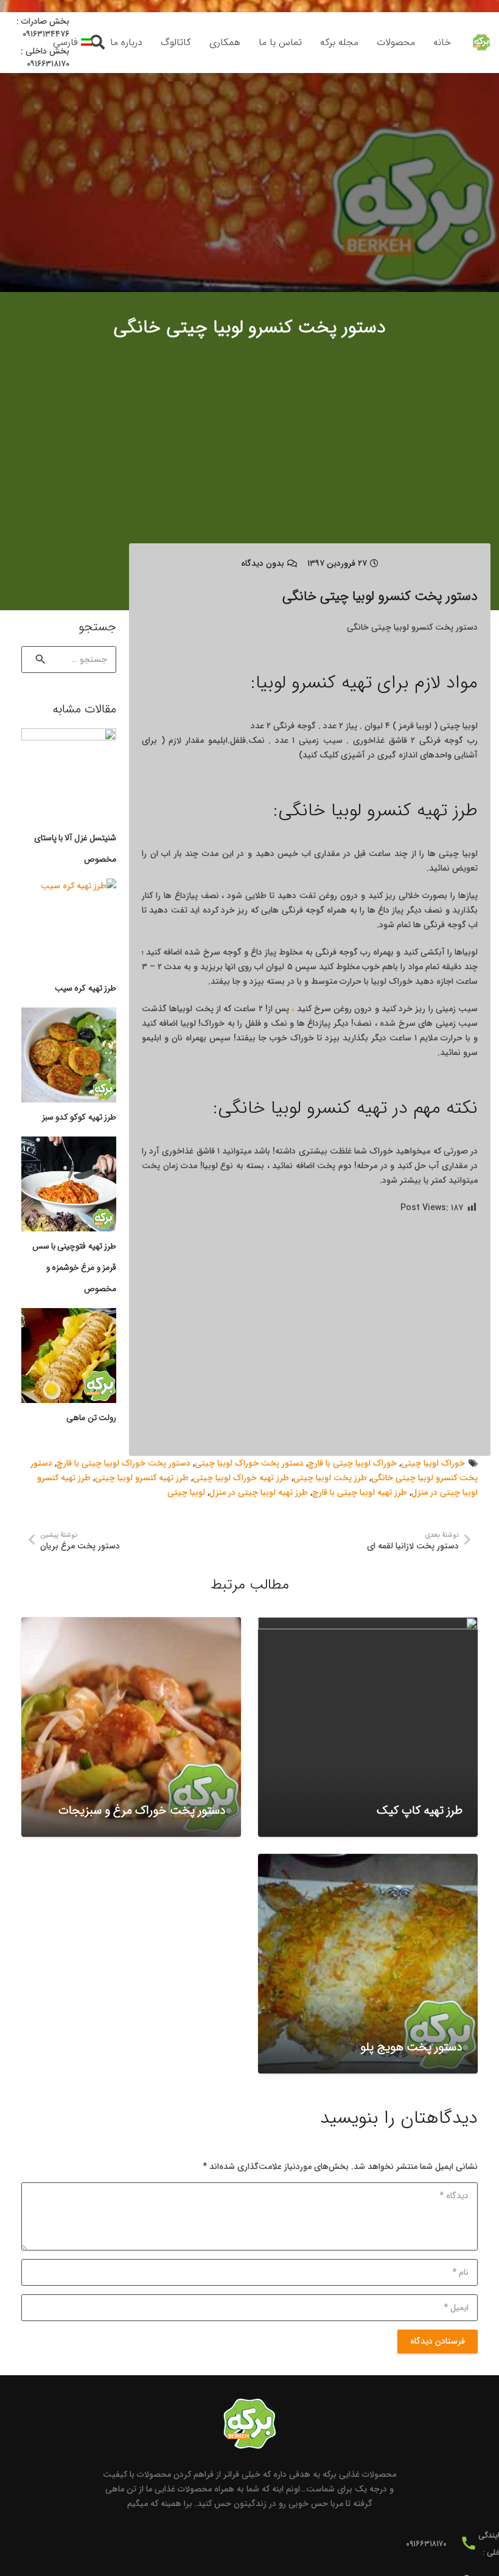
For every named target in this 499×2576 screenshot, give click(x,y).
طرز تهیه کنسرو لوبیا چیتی (142, 1478)
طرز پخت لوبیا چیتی (330, 1478)
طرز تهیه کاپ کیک (420, 1811)
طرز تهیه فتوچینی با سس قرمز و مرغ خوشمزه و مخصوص (74, 1267)
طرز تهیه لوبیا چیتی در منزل (259, 1492)
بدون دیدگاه (263, 563)
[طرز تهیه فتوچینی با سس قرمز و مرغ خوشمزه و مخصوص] (69, 1184)
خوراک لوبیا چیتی (433, 1463)
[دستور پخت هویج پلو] (368, 1964)
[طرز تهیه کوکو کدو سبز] (69, 1055)
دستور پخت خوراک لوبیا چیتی (249, 1463)
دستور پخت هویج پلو (411, 2047)
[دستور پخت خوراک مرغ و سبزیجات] (131, 1727)
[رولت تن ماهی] (69, 1356)
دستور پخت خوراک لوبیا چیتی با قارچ (124, 1463)
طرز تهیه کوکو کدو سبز (79, 1117)
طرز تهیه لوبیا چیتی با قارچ (360, 1492)
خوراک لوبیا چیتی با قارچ (352, 1463)
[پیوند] (481, 43)
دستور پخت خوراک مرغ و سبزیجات (142, 1811)
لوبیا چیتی (186, 1492)
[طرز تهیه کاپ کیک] (368, 1727)
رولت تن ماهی (91, 1418)
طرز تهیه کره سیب (85, 988)
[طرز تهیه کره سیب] (69, 926)
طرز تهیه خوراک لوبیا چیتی (241, 1478)
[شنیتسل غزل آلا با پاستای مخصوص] (69, 776)
